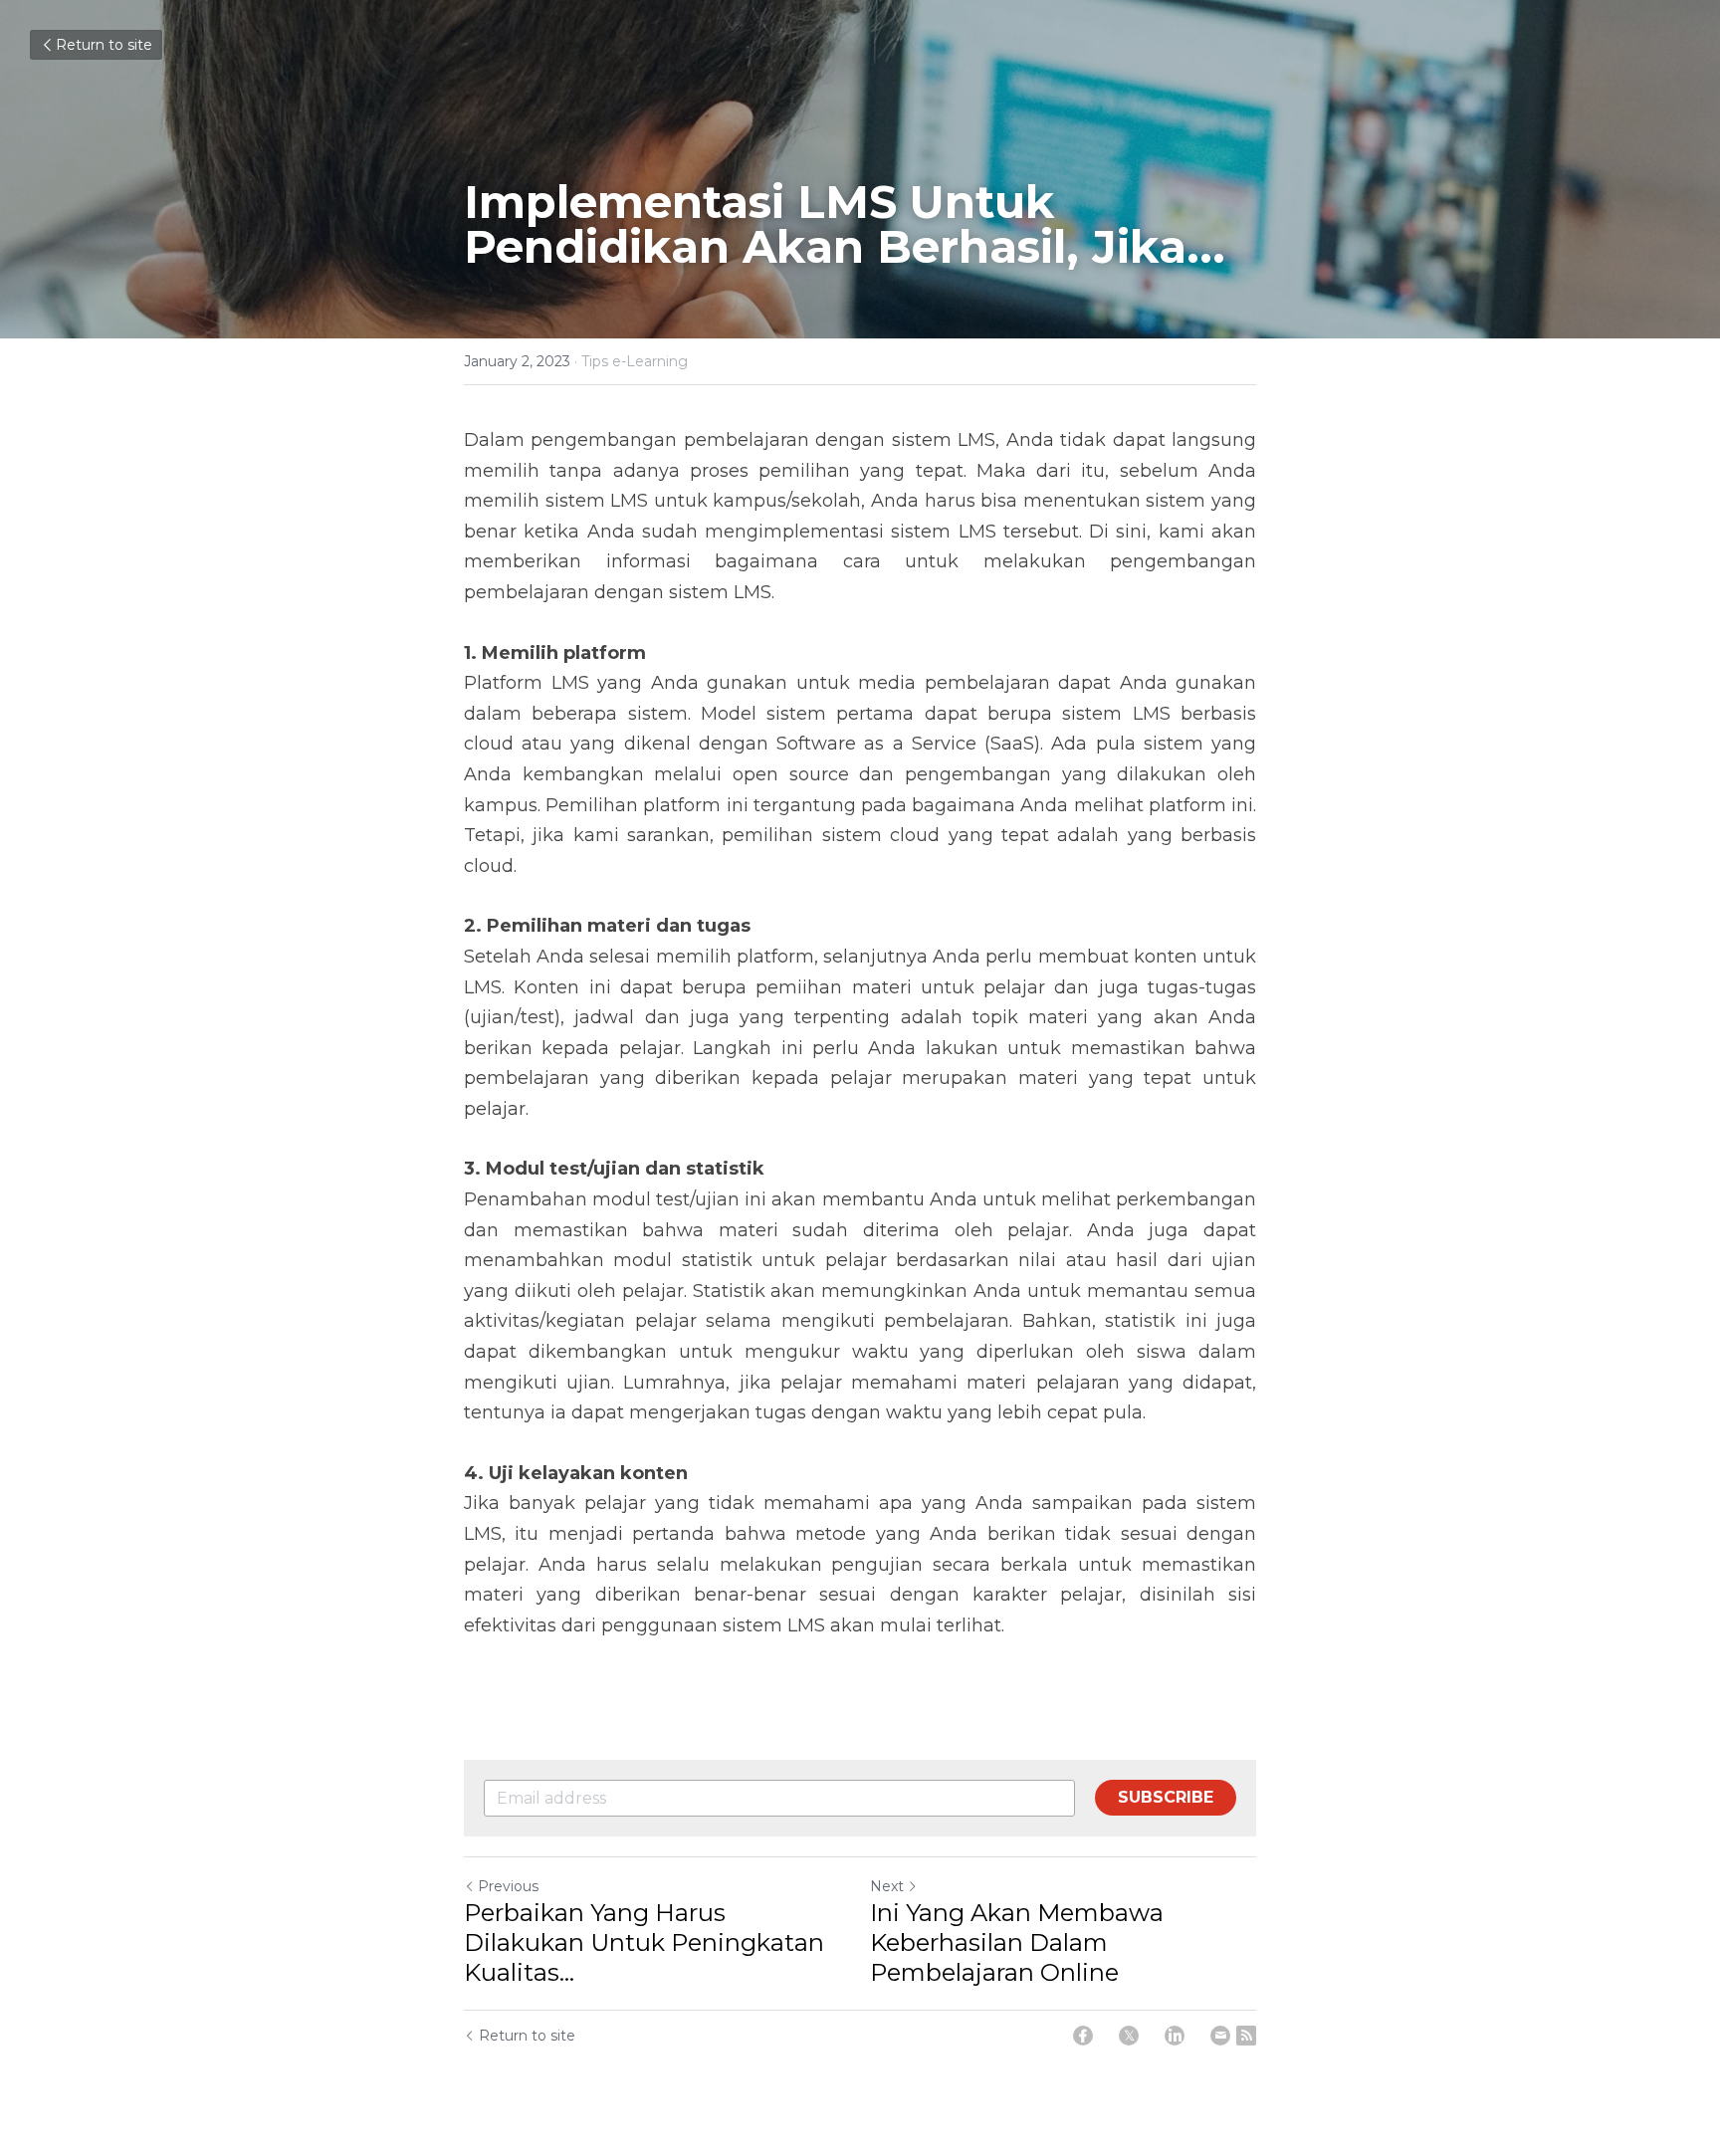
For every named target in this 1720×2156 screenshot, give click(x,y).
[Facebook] (1083, 2036)
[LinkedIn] (1175, 2036)
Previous (508, 1886)
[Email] (1220, 2036)
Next (887, 1886)
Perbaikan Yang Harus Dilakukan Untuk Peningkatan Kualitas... (644, 1942)
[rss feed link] (1246, 2036)
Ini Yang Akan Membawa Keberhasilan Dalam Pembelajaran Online (1017, 1942)
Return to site (104, 45)
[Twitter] (1129, 2036)
